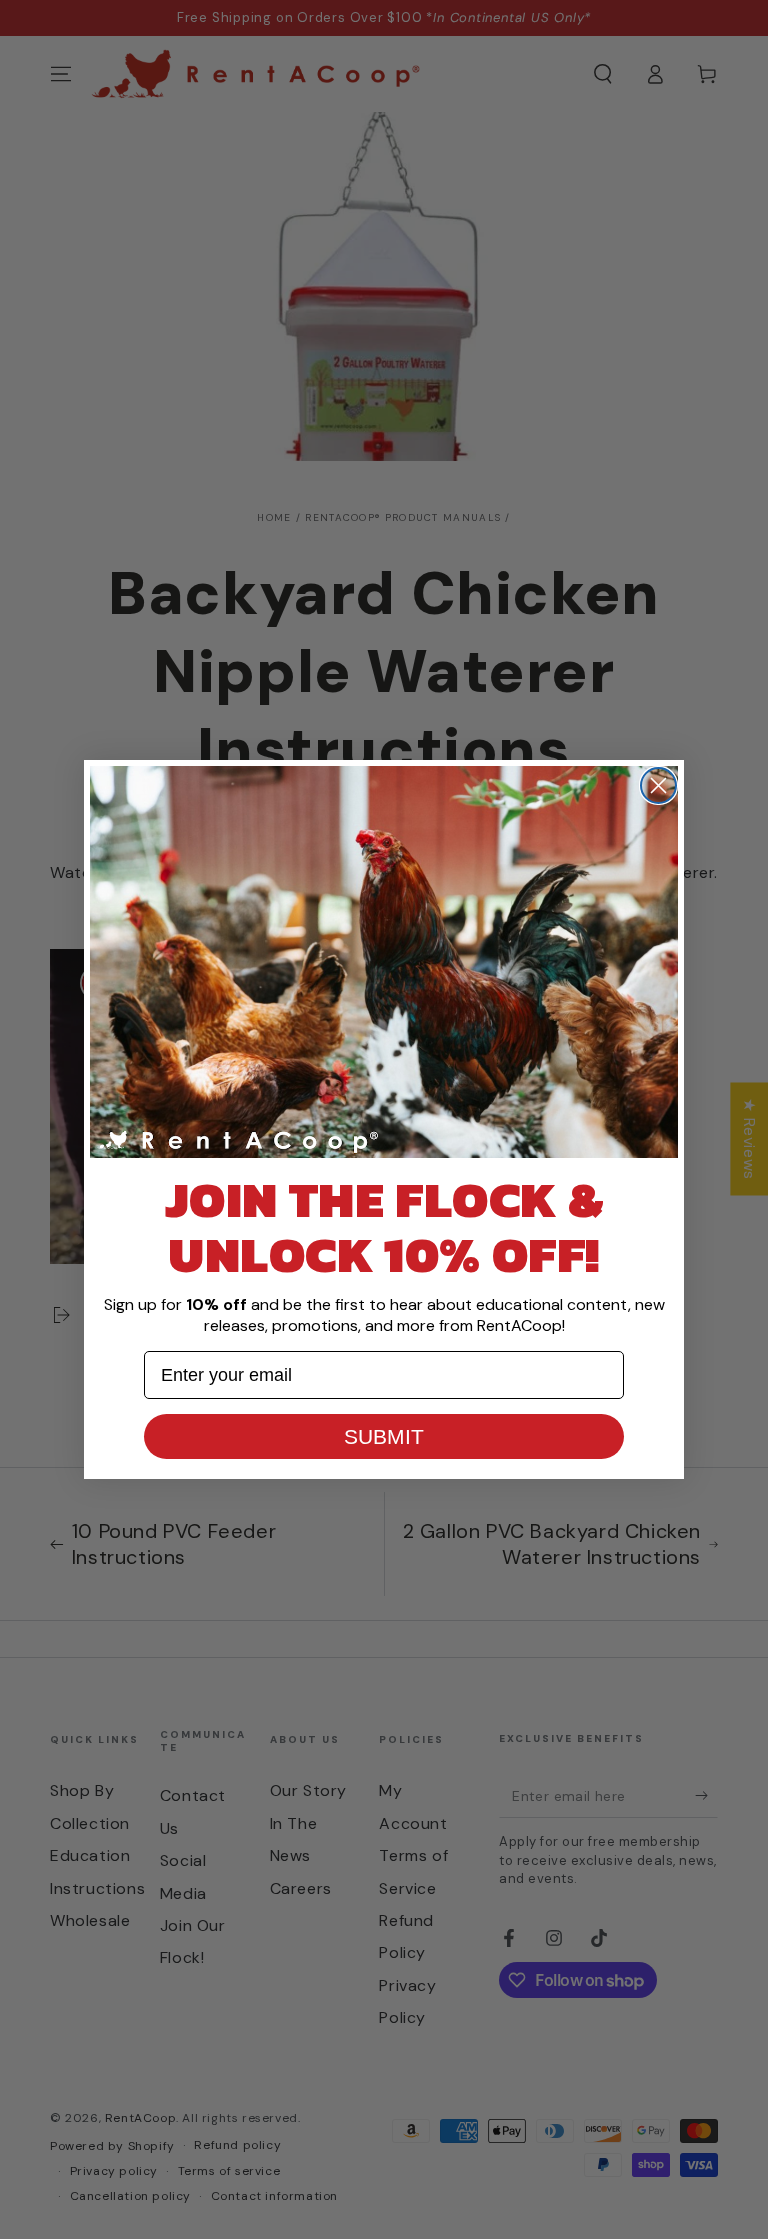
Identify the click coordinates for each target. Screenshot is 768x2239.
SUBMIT (384, 1436)
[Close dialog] (658, 785)
